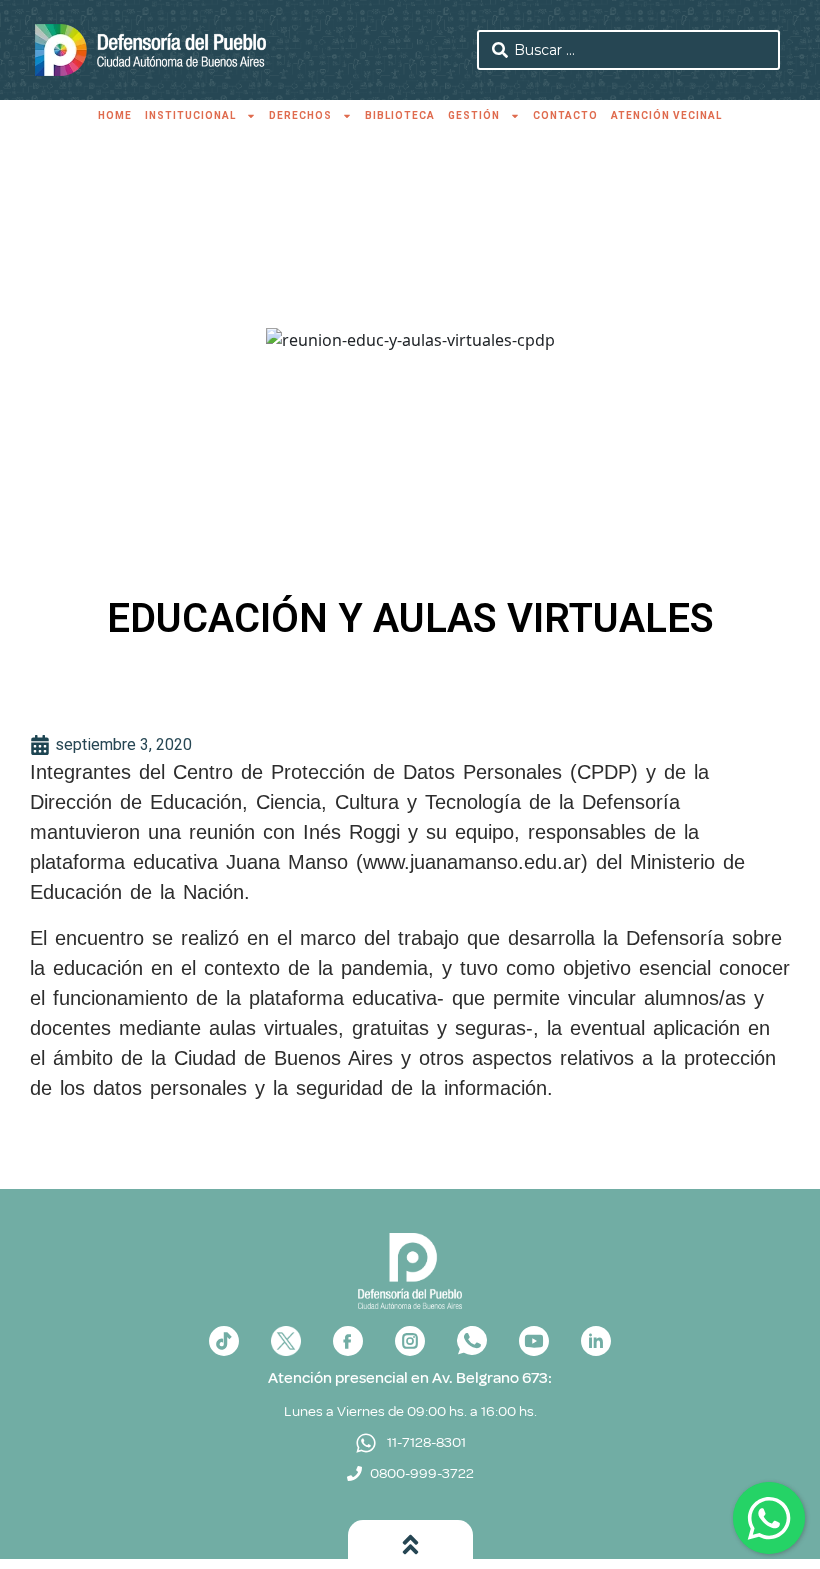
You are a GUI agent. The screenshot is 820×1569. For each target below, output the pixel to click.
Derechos (300, 115)
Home (115, 115)
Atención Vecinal (666, 115)
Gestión (474, 115)
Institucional (190, 115)
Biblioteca (400, 115)
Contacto (565, 115)
